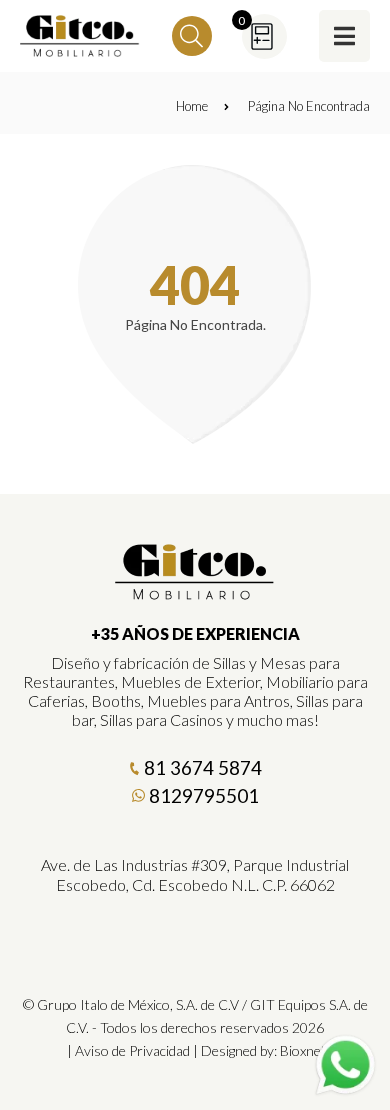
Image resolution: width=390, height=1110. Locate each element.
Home (192, 106)
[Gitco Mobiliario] (195, 593)
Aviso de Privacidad (132, 1050)
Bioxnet (303, 1050)
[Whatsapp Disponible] (345, 1065)
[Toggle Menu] (344, 35)
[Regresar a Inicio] (80, 36)
